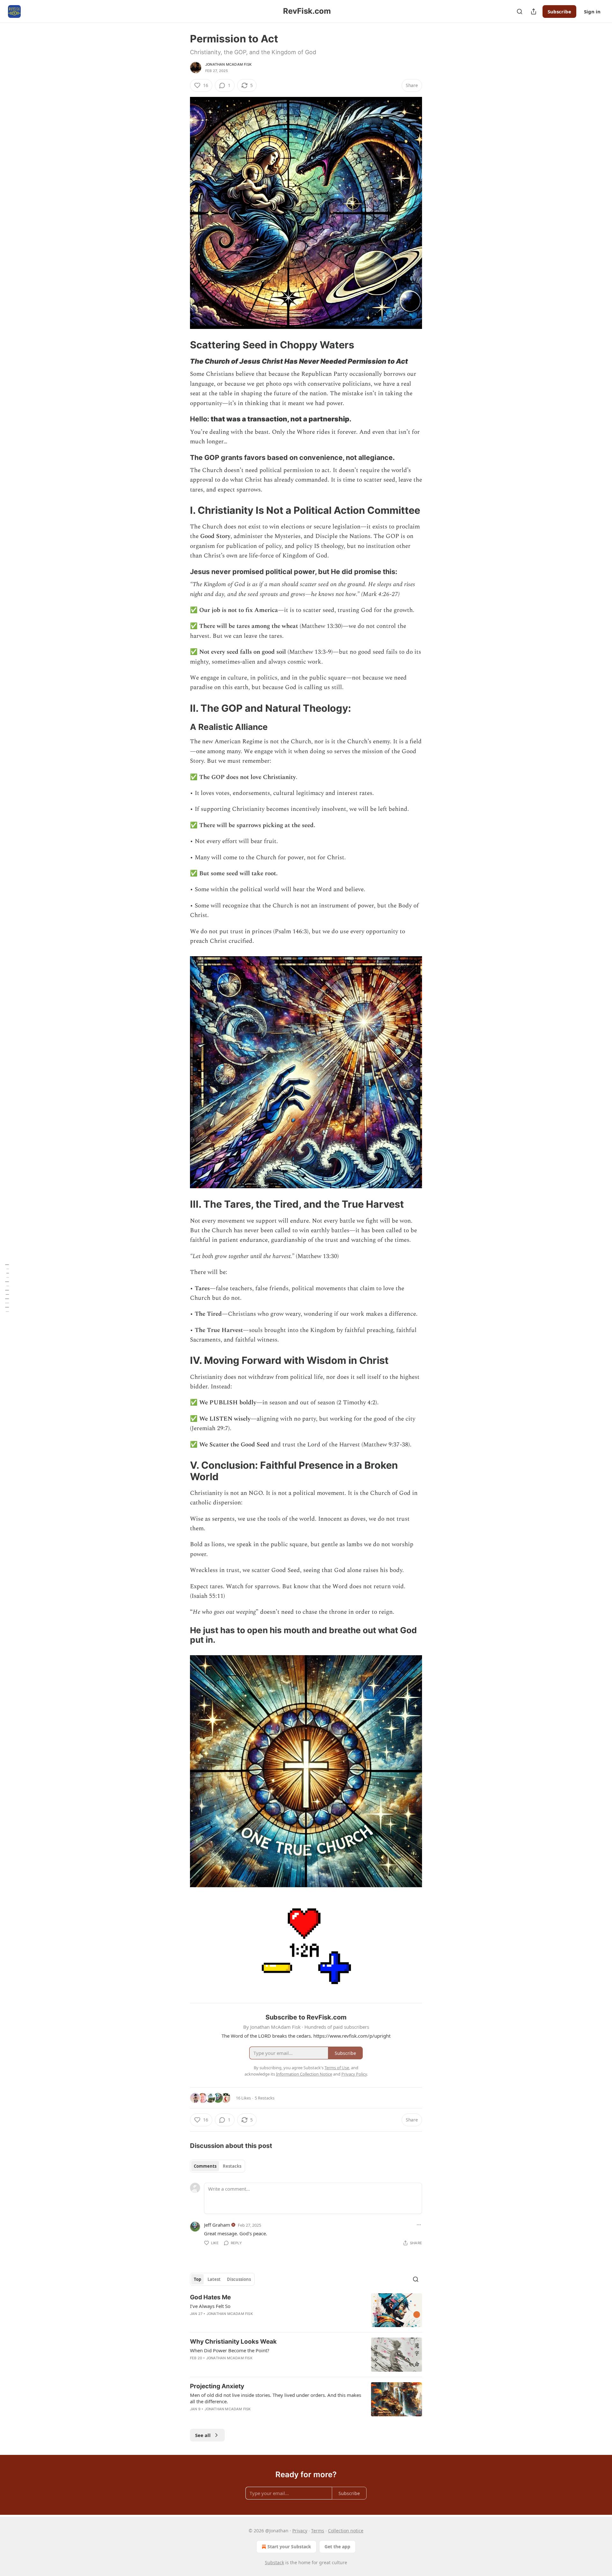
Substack (274, 2562)
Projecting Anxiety (217, 2386)
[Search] (520, 11)
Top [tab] (197, 2279)
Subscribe (559, 11)
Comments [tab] (205, 2166)
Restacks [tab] (232, 2166)
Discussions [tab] (239, 2279)
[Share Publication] (534, 11)
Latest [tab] (214, 2279)
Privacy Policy (354, 2074)
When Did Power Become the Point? (230, 2350)
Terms (318, 2531)
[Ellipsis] (419, 2225)
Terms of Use (337, 2068)
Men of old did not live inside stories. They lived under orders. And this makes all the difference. (276, 2398)
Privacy (300, 2531)
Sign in (592, 11)
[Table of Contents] (7, 1288)
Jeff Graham (217, 2225)
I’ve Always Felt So (210, 2306)
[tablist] (218, 2166)
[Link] (181, 345)
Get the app (337, 2547)
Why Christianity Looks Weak (233, 2342)
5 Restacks (265, 2098)
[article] (306, 2310)
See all (203, 2435)
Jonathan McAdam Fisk (228, 64)
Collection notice (346, 2531)
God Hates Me (210, 2297)
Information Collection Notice (304, 2074)
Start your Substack (289, 2547)
